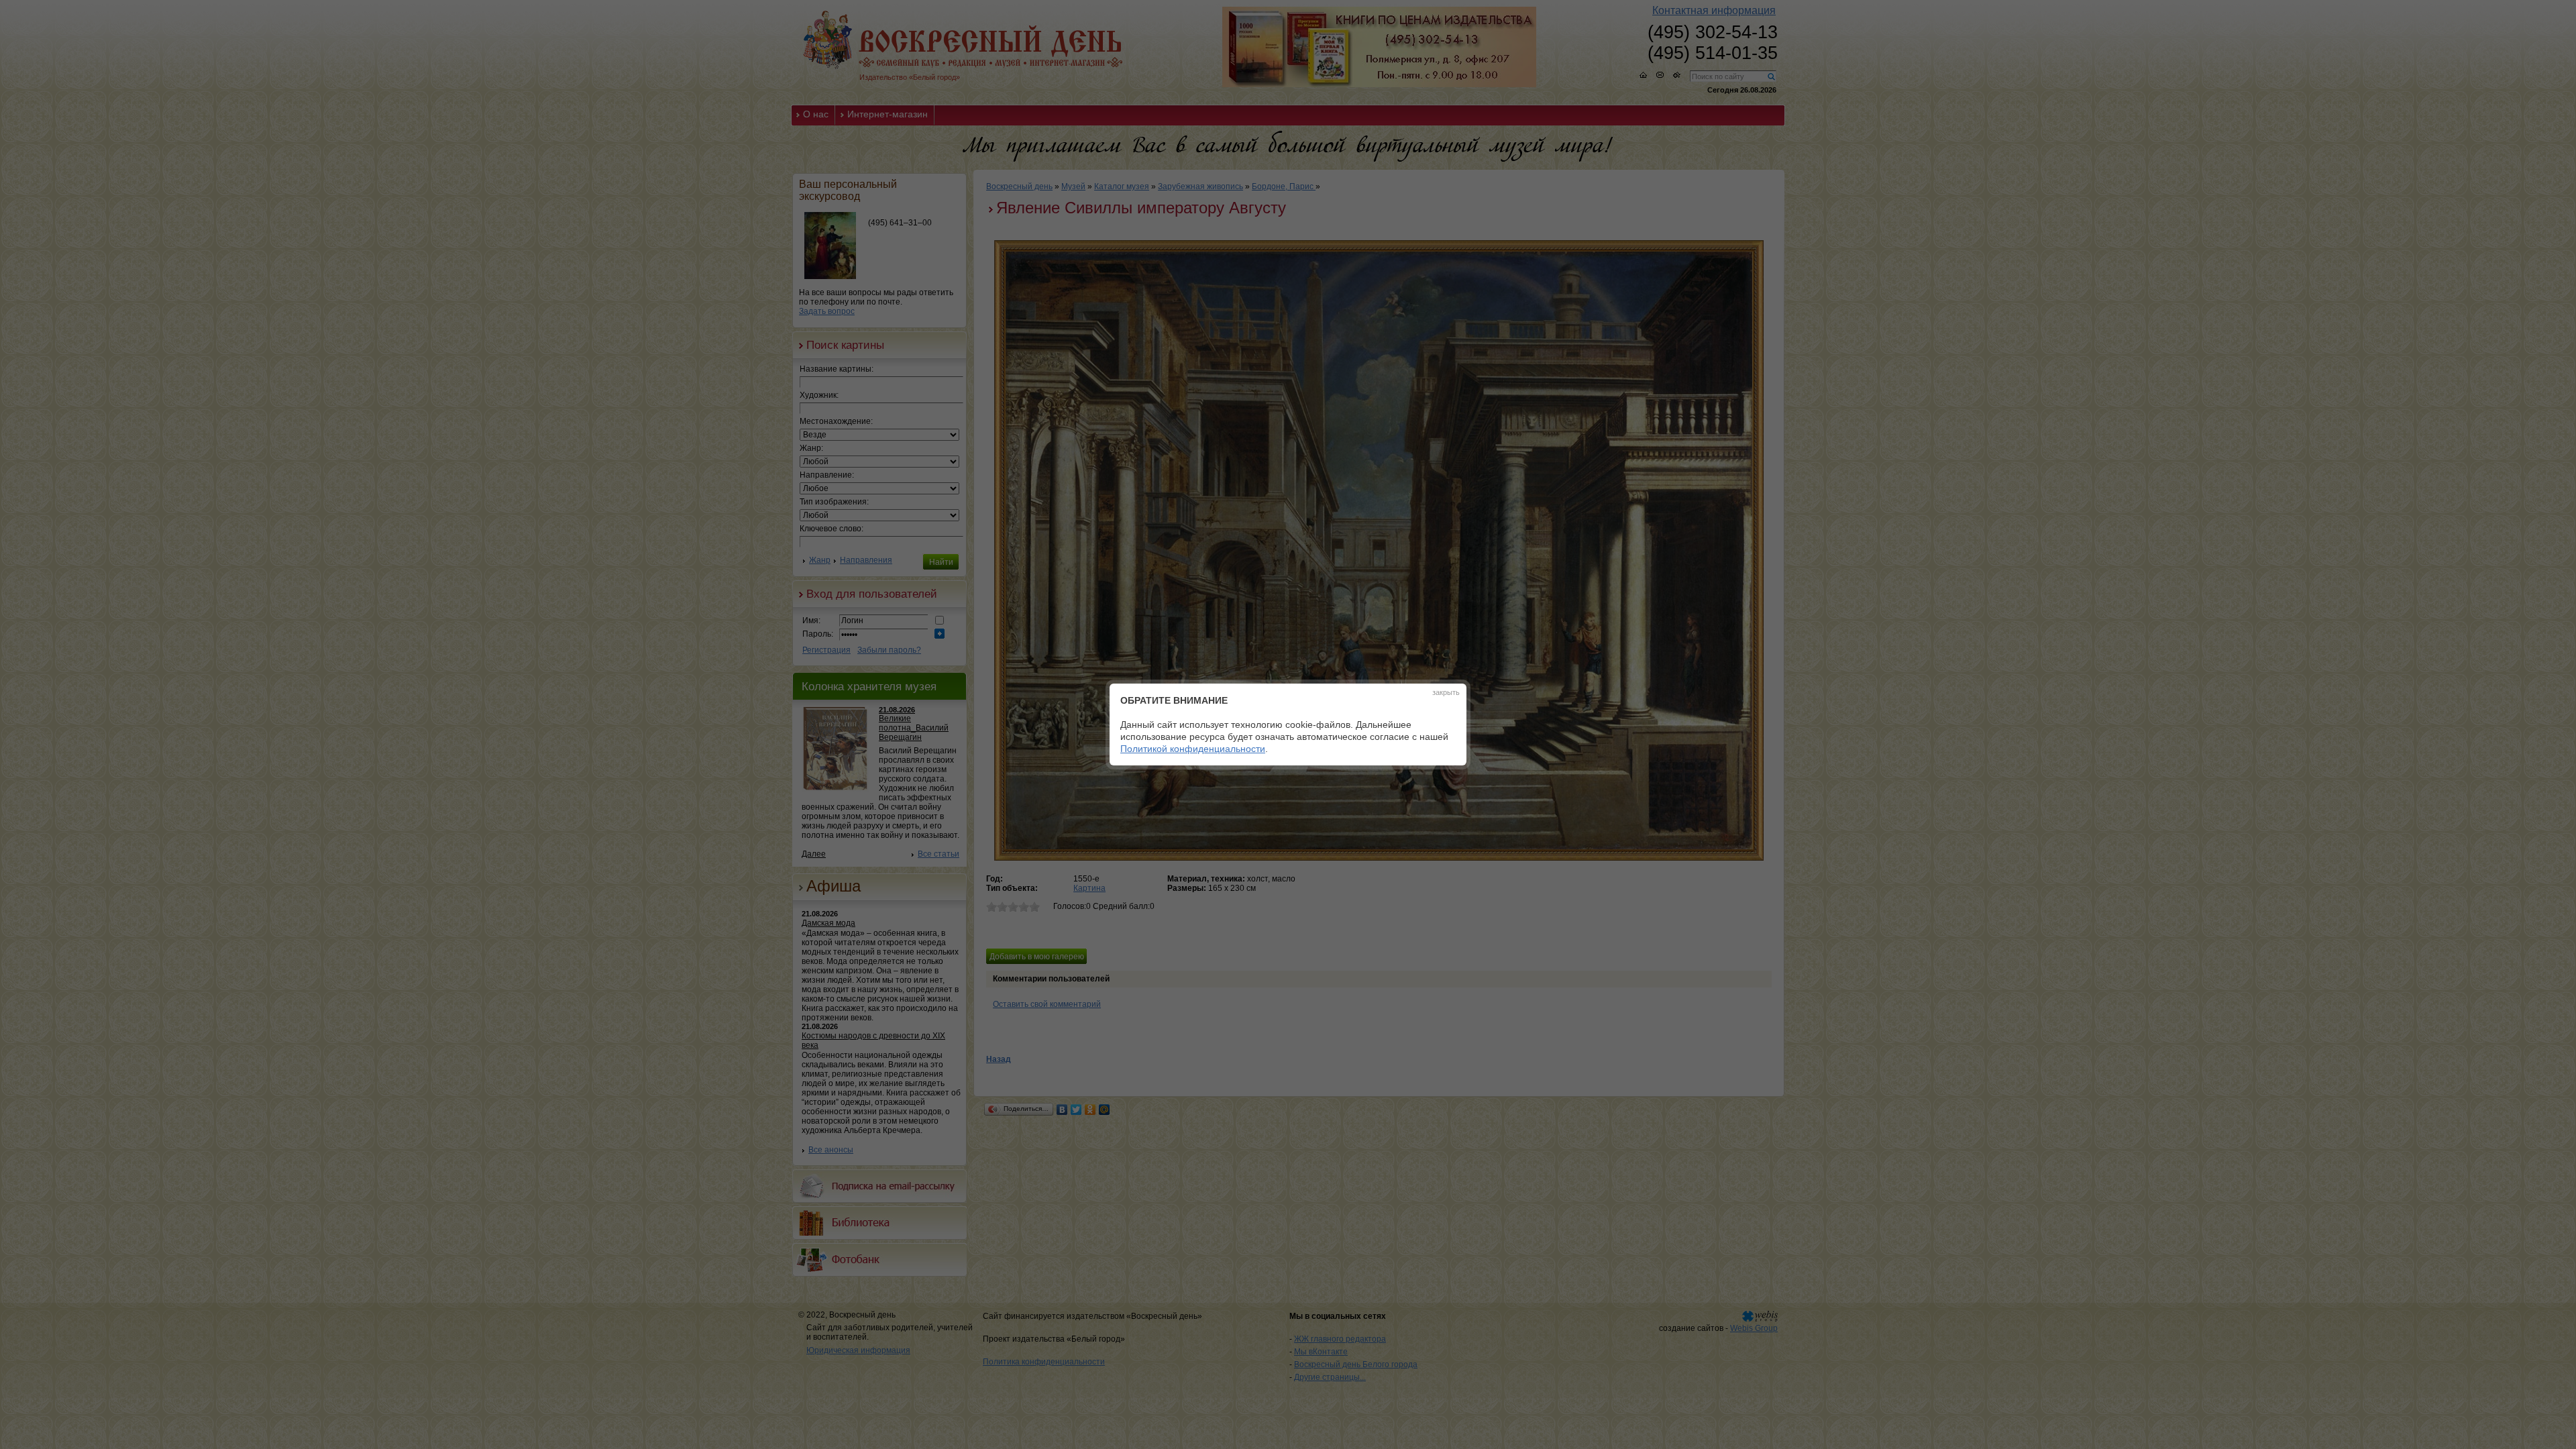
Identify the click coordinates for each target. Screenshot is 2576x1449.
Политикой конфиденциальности (1193, 749)
